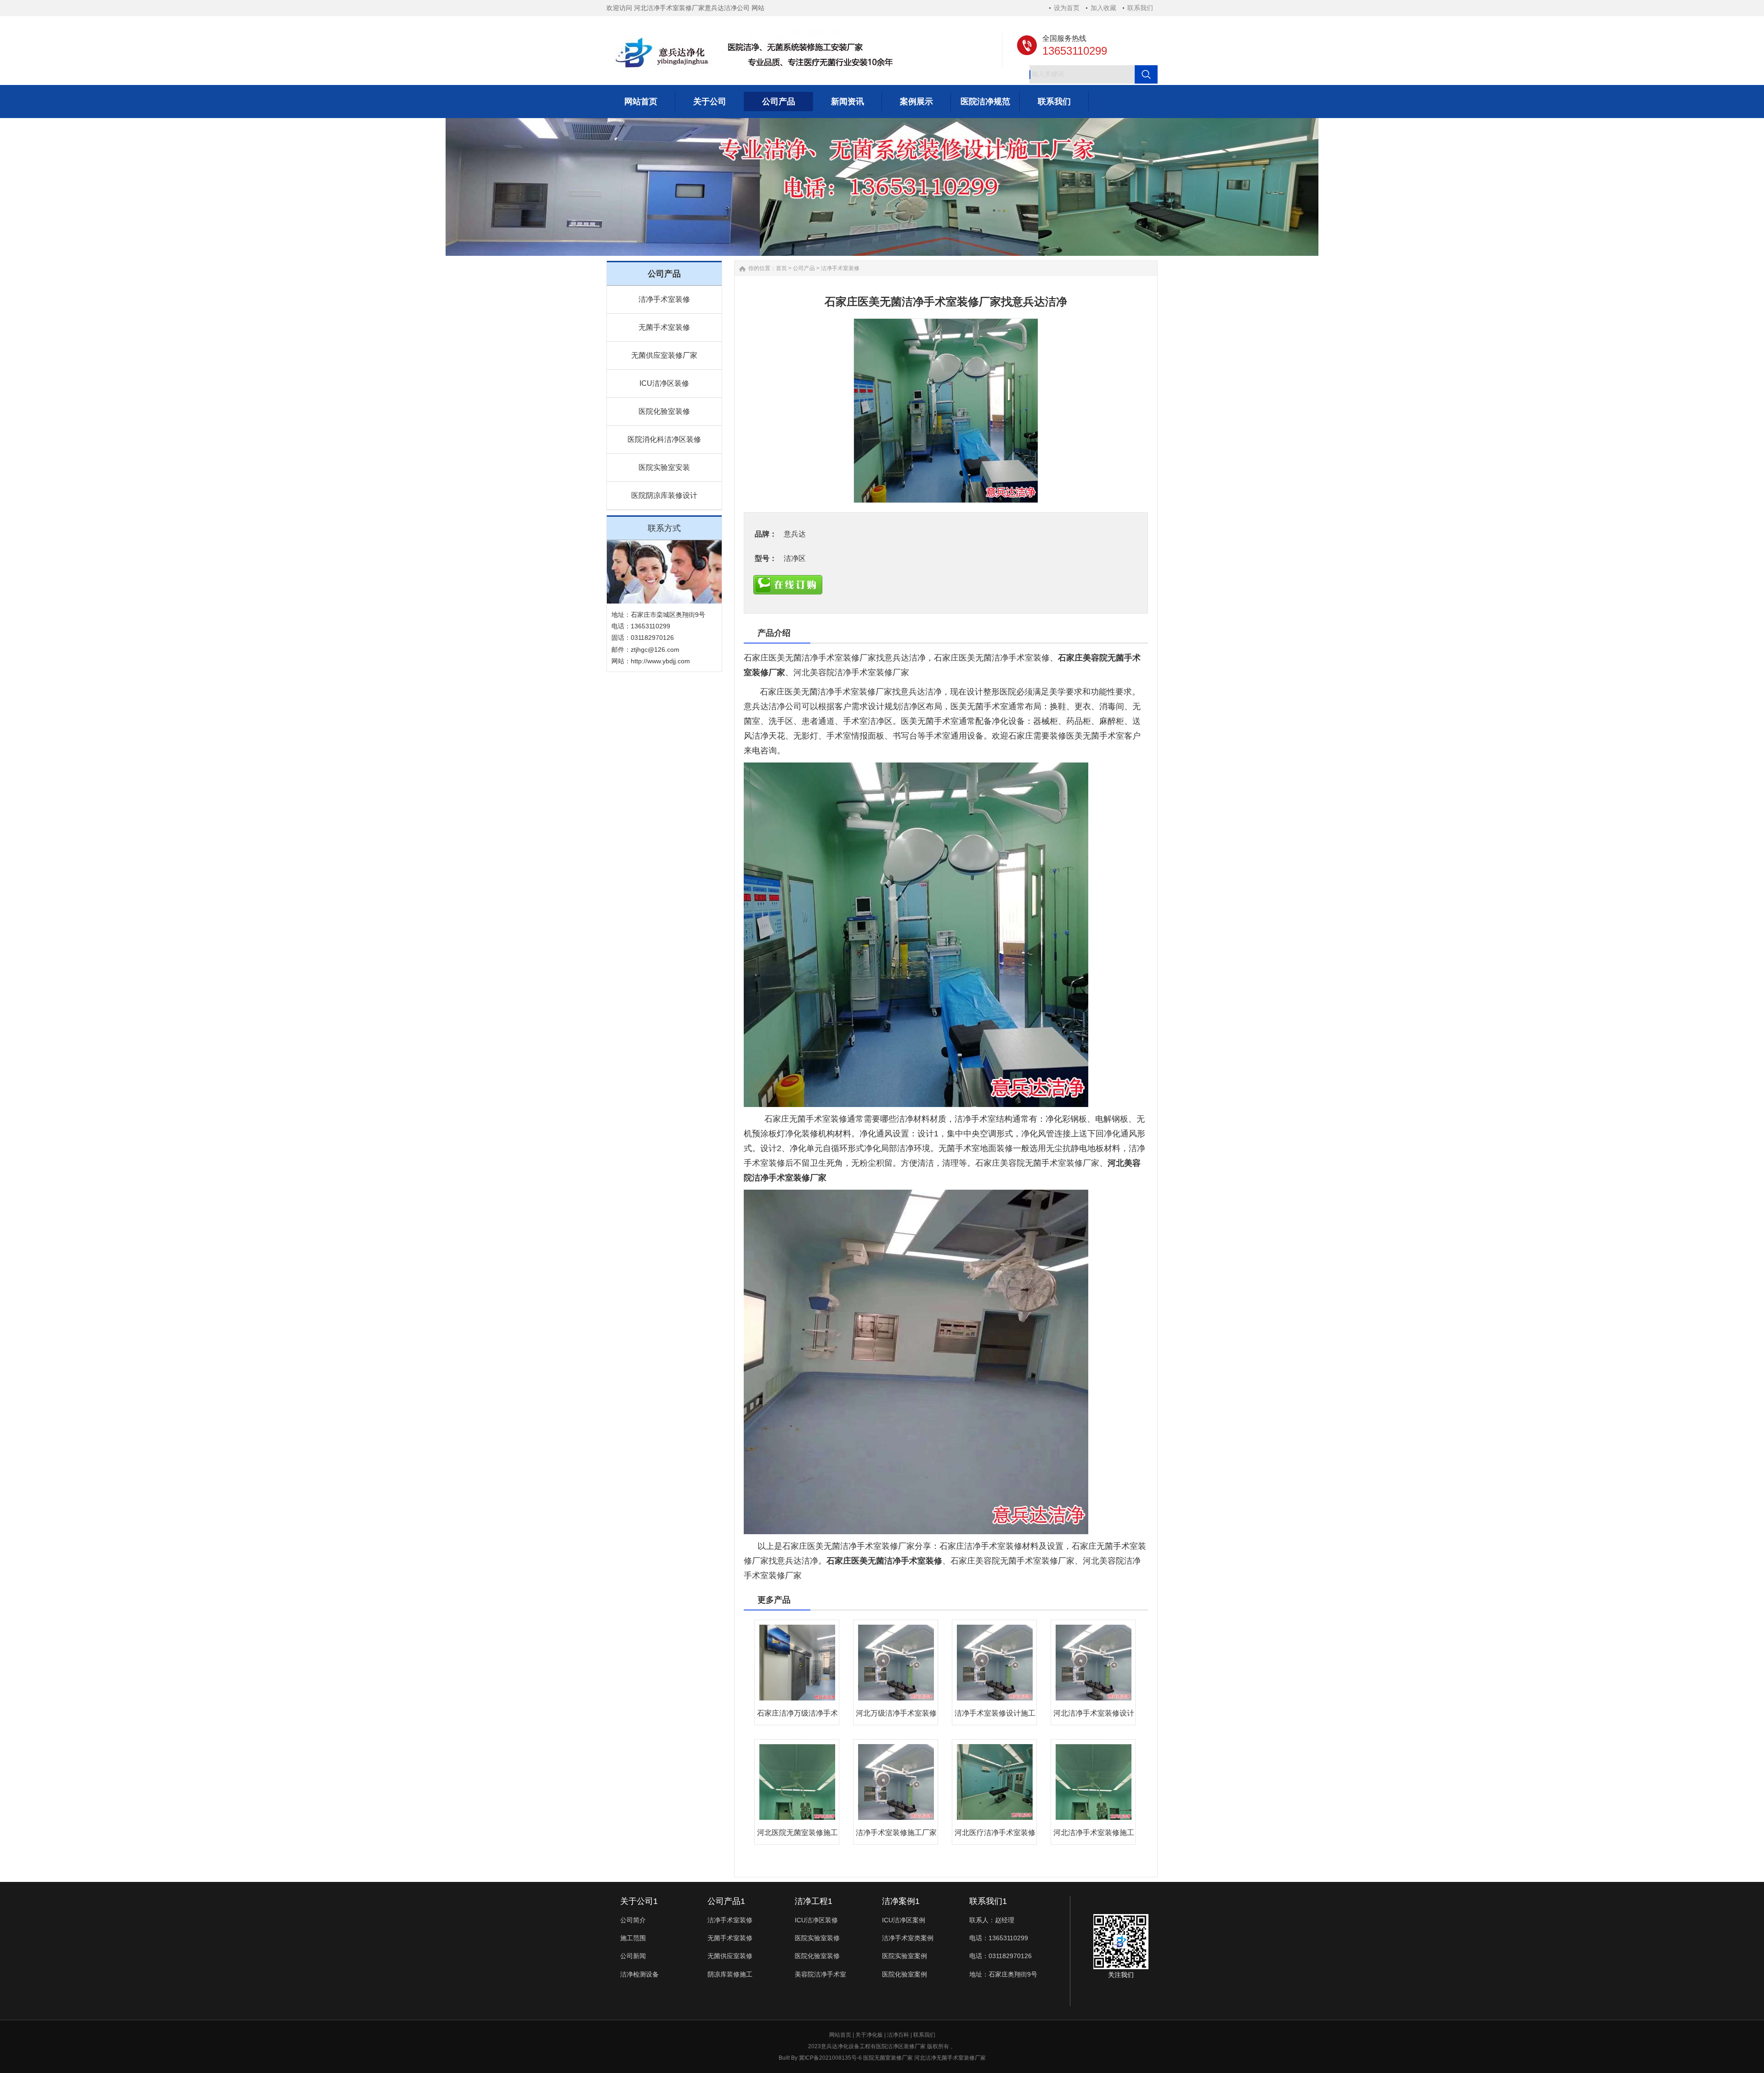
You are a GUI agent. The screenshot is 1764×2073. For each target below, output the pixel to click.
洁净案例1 (901, 1901)
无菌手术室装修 (664, 327)
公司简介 (633, 1920)
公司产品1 (726, 1901)
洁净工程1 (814, 1901)
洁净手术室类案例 (908, 1938)
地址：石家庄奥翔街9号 (1003, 1974)
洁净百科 (898, 2035)
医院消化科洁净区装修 (664, 439)
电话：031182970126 (1001, 1956)
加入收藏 (1103, 8)
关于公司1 (639, 1901)
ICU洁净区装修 (664, 383)
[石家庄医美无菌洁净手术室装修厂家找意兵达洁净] (946, 411)
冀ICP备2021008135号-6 (830, 2058)
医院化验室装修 (664, 411)
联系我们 (1140, 8)
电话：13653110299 (999, 1938)
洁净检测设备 (639, 1974)
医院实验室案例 (905, 1956)
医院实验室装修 (817, 1938)
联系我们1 (988, 1901)
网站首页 (840, 2035)
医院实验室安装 (664, 467)
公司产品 (804, 268)
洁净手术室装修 (664, 299)
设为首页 (1067, 8)
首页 (781, 268)
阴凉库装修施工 (730, 1974)
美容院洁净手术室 (820, 1974)
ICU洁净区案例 (904, 1920)
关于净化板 (869, 2035)
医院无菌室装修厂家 (888, 2058)
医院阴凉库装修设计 (664, 495)
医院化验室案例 (905, 1974)
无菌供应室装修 (730, 1956)
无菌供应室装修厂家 (664, 355)
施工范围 (633, 1938)
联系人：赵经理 (992, 1920)
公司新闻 (633, 1956)
